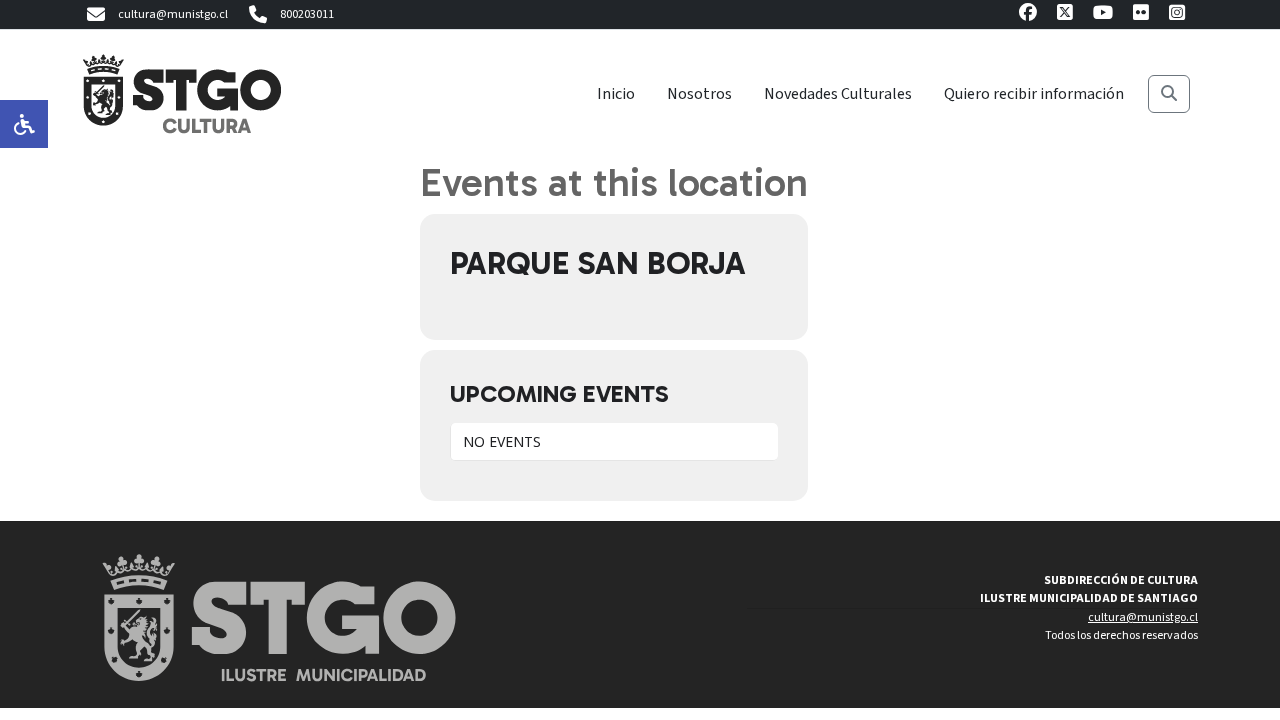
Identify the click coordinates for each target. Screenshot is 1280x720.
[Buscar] (1169, 94)
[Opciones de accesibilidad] (24, 124)
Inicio (616, 94)
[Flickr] (1141, 15)
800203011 (307, 14)
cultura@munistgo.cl (173, 14)
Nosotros (699, 94)
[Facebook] (1028, 15)
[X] (1065, 15)
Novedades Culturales (838, 94)
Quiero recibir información (1034, 94)
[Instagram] (1177, 15)
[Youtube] (1103, 15)
